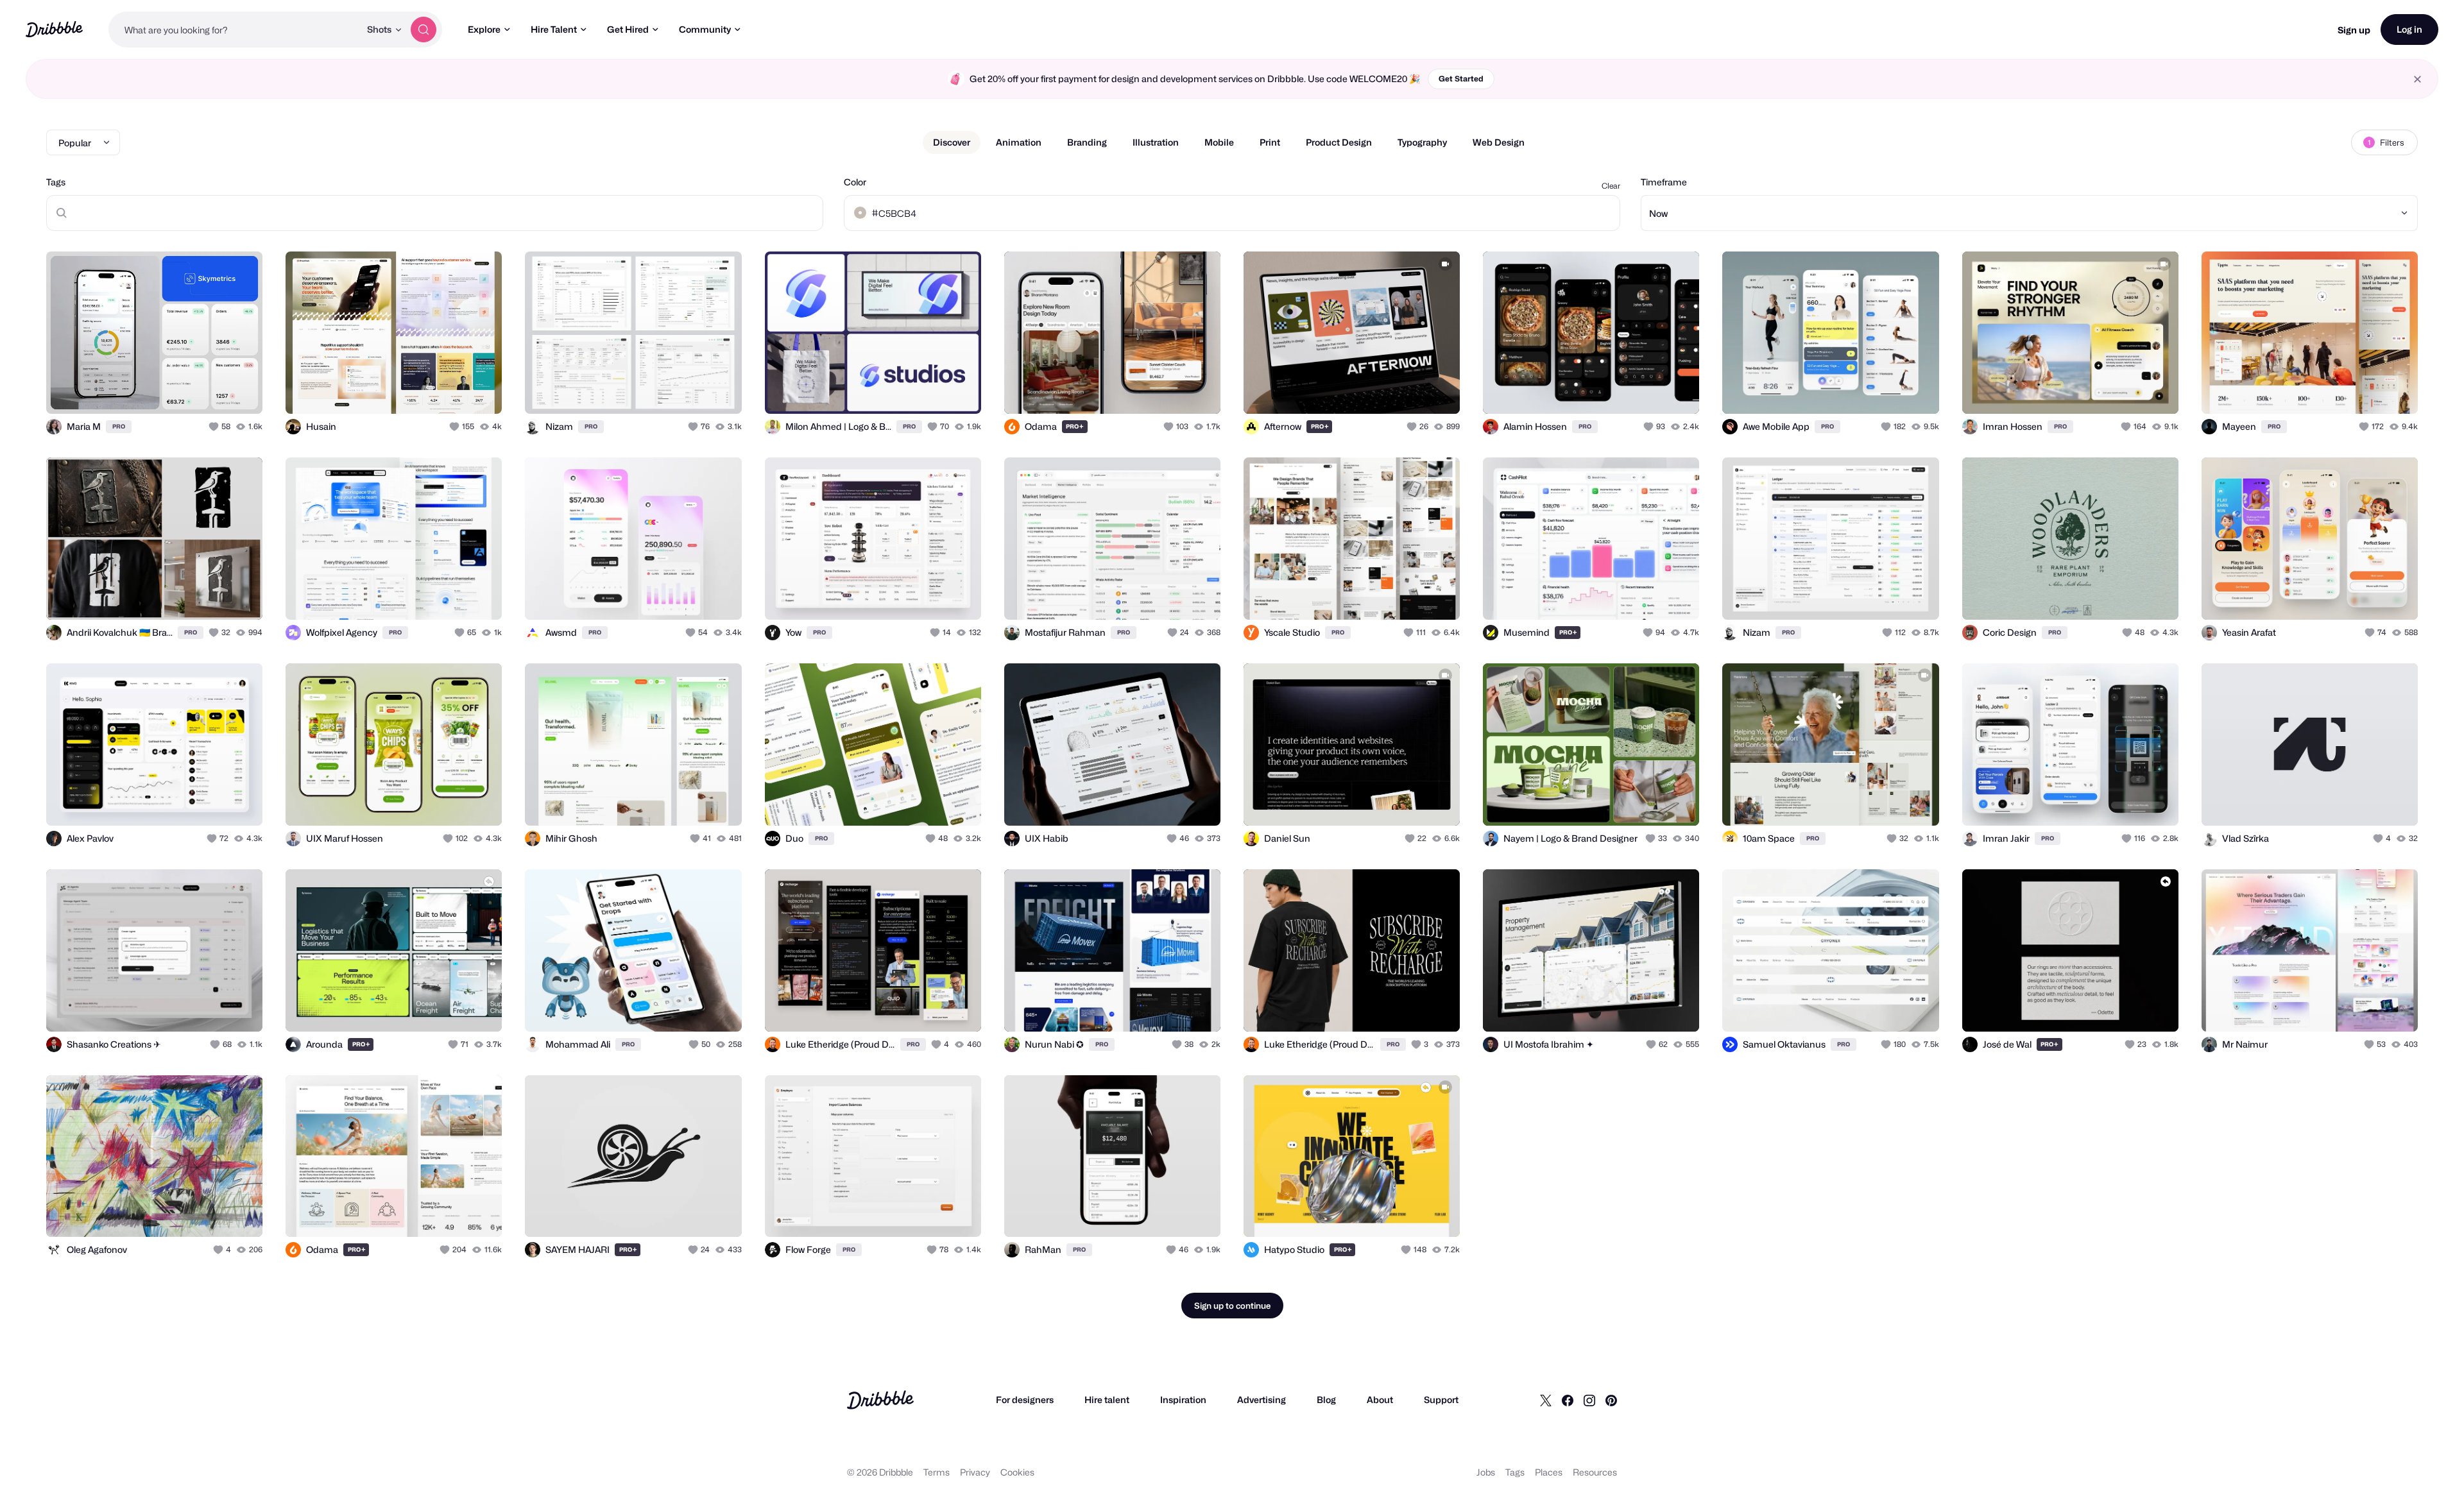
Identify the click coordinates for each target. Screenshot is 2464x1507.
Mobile (1219, 142)
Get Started (1461, 79)
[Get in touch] (187, 390)
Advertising (1262, 1400)
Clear (1611, 186)
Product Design (1339, 142)
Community (705, 29)
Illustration (1156, 142)
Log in (2409, 29)
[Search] (424, 30)
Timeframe (1664, 182)
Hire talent (1107, 1400)
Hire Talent (554, 29)
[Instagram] (1589, 1400)
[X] (1546, 1400)
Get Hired (628, 29)
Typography (1422, 142)
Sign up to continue (1232, 1306)
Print (1270, 142)
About (1380, 1400)
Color (855, 182)
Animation (1019, 142)
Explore (484, 29)
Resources (1595, 1472)
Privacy (975, 1472)
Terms (937, 1472)
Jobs (1486, 1472)
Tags (56, 182)
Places (1549, 1472)
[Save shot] (213, 390)
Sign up (2354, 30)
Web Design (1499, 142)
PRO (119, 426)
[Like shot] (239, 390)
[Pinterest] (1611, 1400)
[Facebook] (1568, 1400)
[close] (2417, 79)
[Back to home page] (54, 29)
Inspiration (1183, 1400)
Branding (1087, 142)
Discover (952, 142)
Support (1441, 1400)
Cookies (1017, 1472)
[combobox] (234, 30)
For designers (1025, 1400)
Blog (1326, 1400)
